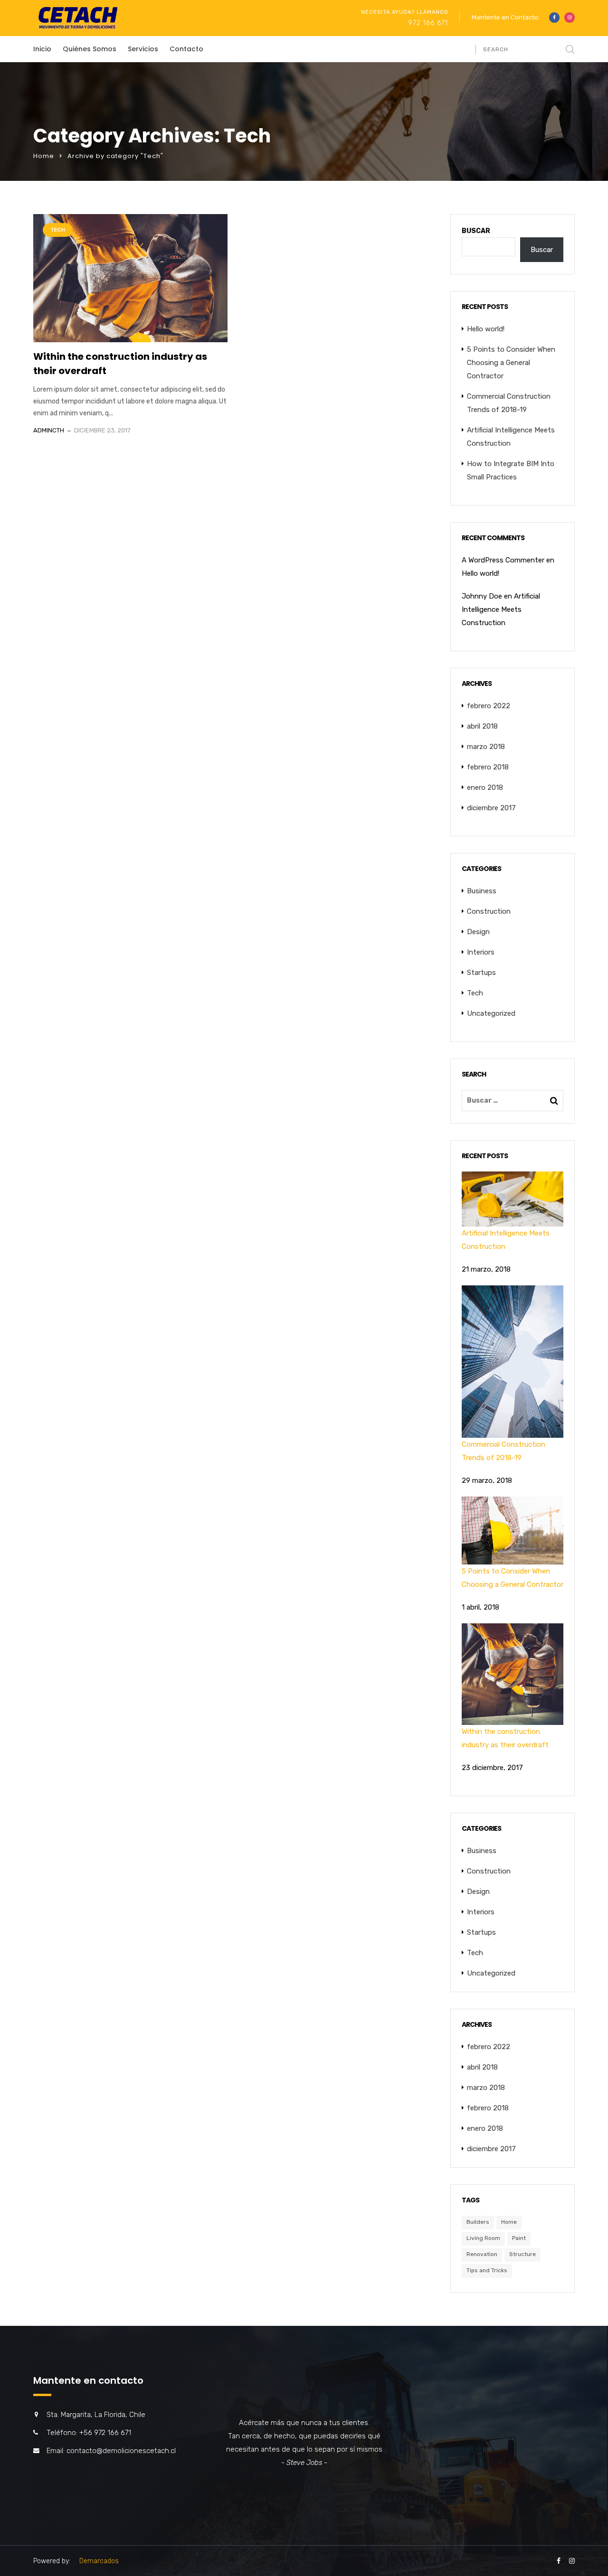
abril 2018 (482, 726)
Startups (481, 973)
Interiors (481, 952)
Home (44, 156)
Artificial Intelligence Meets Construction (501, 609)
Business (482, 891)
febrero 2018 (488, 767)
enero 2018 (485, 787)
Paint (519, 2238)
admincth (49, 430)
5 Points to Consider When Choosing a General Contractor (511, 363)
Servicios (143, 49)
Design (478, 932)
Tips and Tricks (487, 2270)
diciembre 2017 (491, 808)
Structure (522, 2254)
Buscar (476, 231)
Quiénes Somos (90, 49)
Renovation (482, 2254)
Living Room (483, 2238)
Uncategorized (491, 1013)
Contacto (186, 49)
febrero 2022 (489, 706)
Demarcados (99, 2561)
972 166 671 (428, 23)
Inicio (42, 49)
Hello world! (486, 329)
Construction (489, 911)
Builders (478, 2222)
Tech (58, 230)
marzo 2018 (486, 747)
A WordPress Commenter (503, 560)
